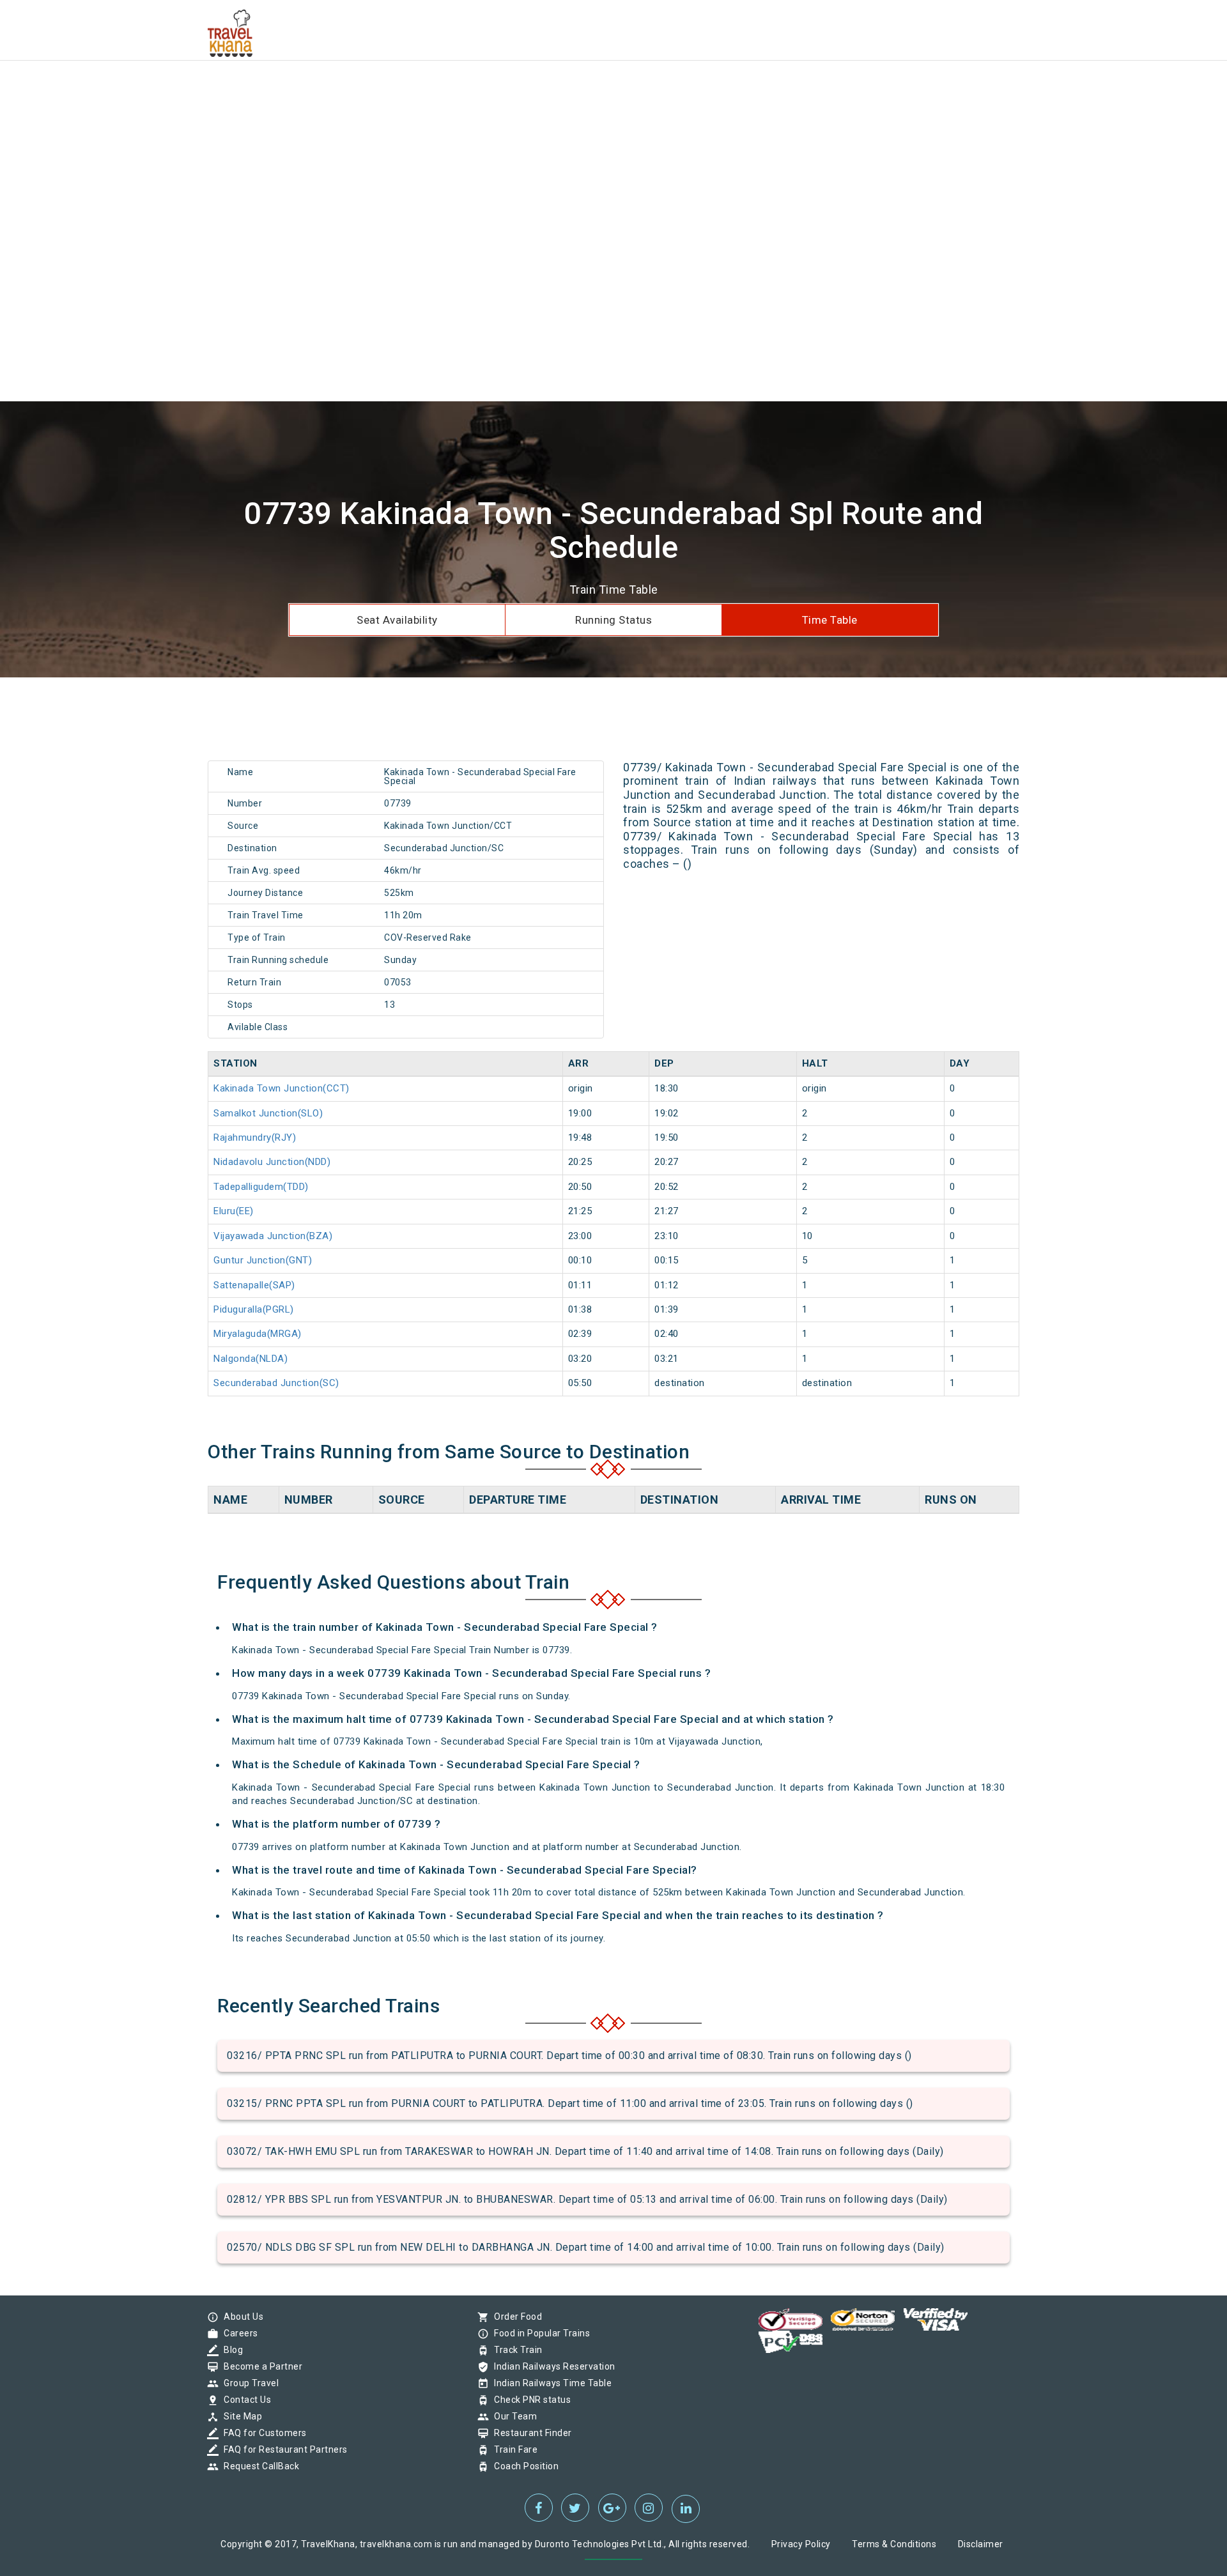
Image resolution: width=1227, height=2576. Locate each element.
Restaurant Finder (530, 2433)
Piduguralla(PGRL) (254, 1309)
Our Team (512, 2416)
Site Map (240, 2416)
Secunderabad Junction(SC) (276, 1383)
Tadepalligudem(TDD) (261, 1187)
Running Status (613, 620)
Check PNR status (529, 2400)
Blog (230, 2350)
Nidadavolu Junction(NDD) (272, 1162)
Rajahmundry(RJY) (255, 1138)
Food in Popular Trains (539, 2333)
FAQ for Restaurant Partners (282, 2449)
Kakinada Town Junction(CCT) (282, 1088)
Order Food (515, 2317)
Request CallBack (258, 2466)
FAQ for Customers (262, 2433)
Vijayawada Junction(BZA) (273, 1236)
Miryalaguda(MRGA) (258, 1334)
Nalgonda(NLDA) (251, 1359)
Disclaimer (981, 2544)
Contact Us (244, 2400)
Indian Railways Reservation (552, 2366)
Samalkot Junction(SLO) (268, 1113)
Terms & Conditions (894, 2544)
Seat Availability (397, 620)
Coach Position (523, 2466)
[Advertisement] (383, 89)
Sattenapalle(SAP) (254, 1285)
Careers (238, 2333)
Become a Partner (260, 2366)
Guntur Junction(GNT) (263, 1260)
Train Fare (513, 2449)
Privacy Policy (801, 2544)
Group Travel (248, 2383)
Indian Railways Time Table (550, 2383)
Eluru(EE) (234, 1211)
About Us (240, 2317)
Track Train (515, 2350)
